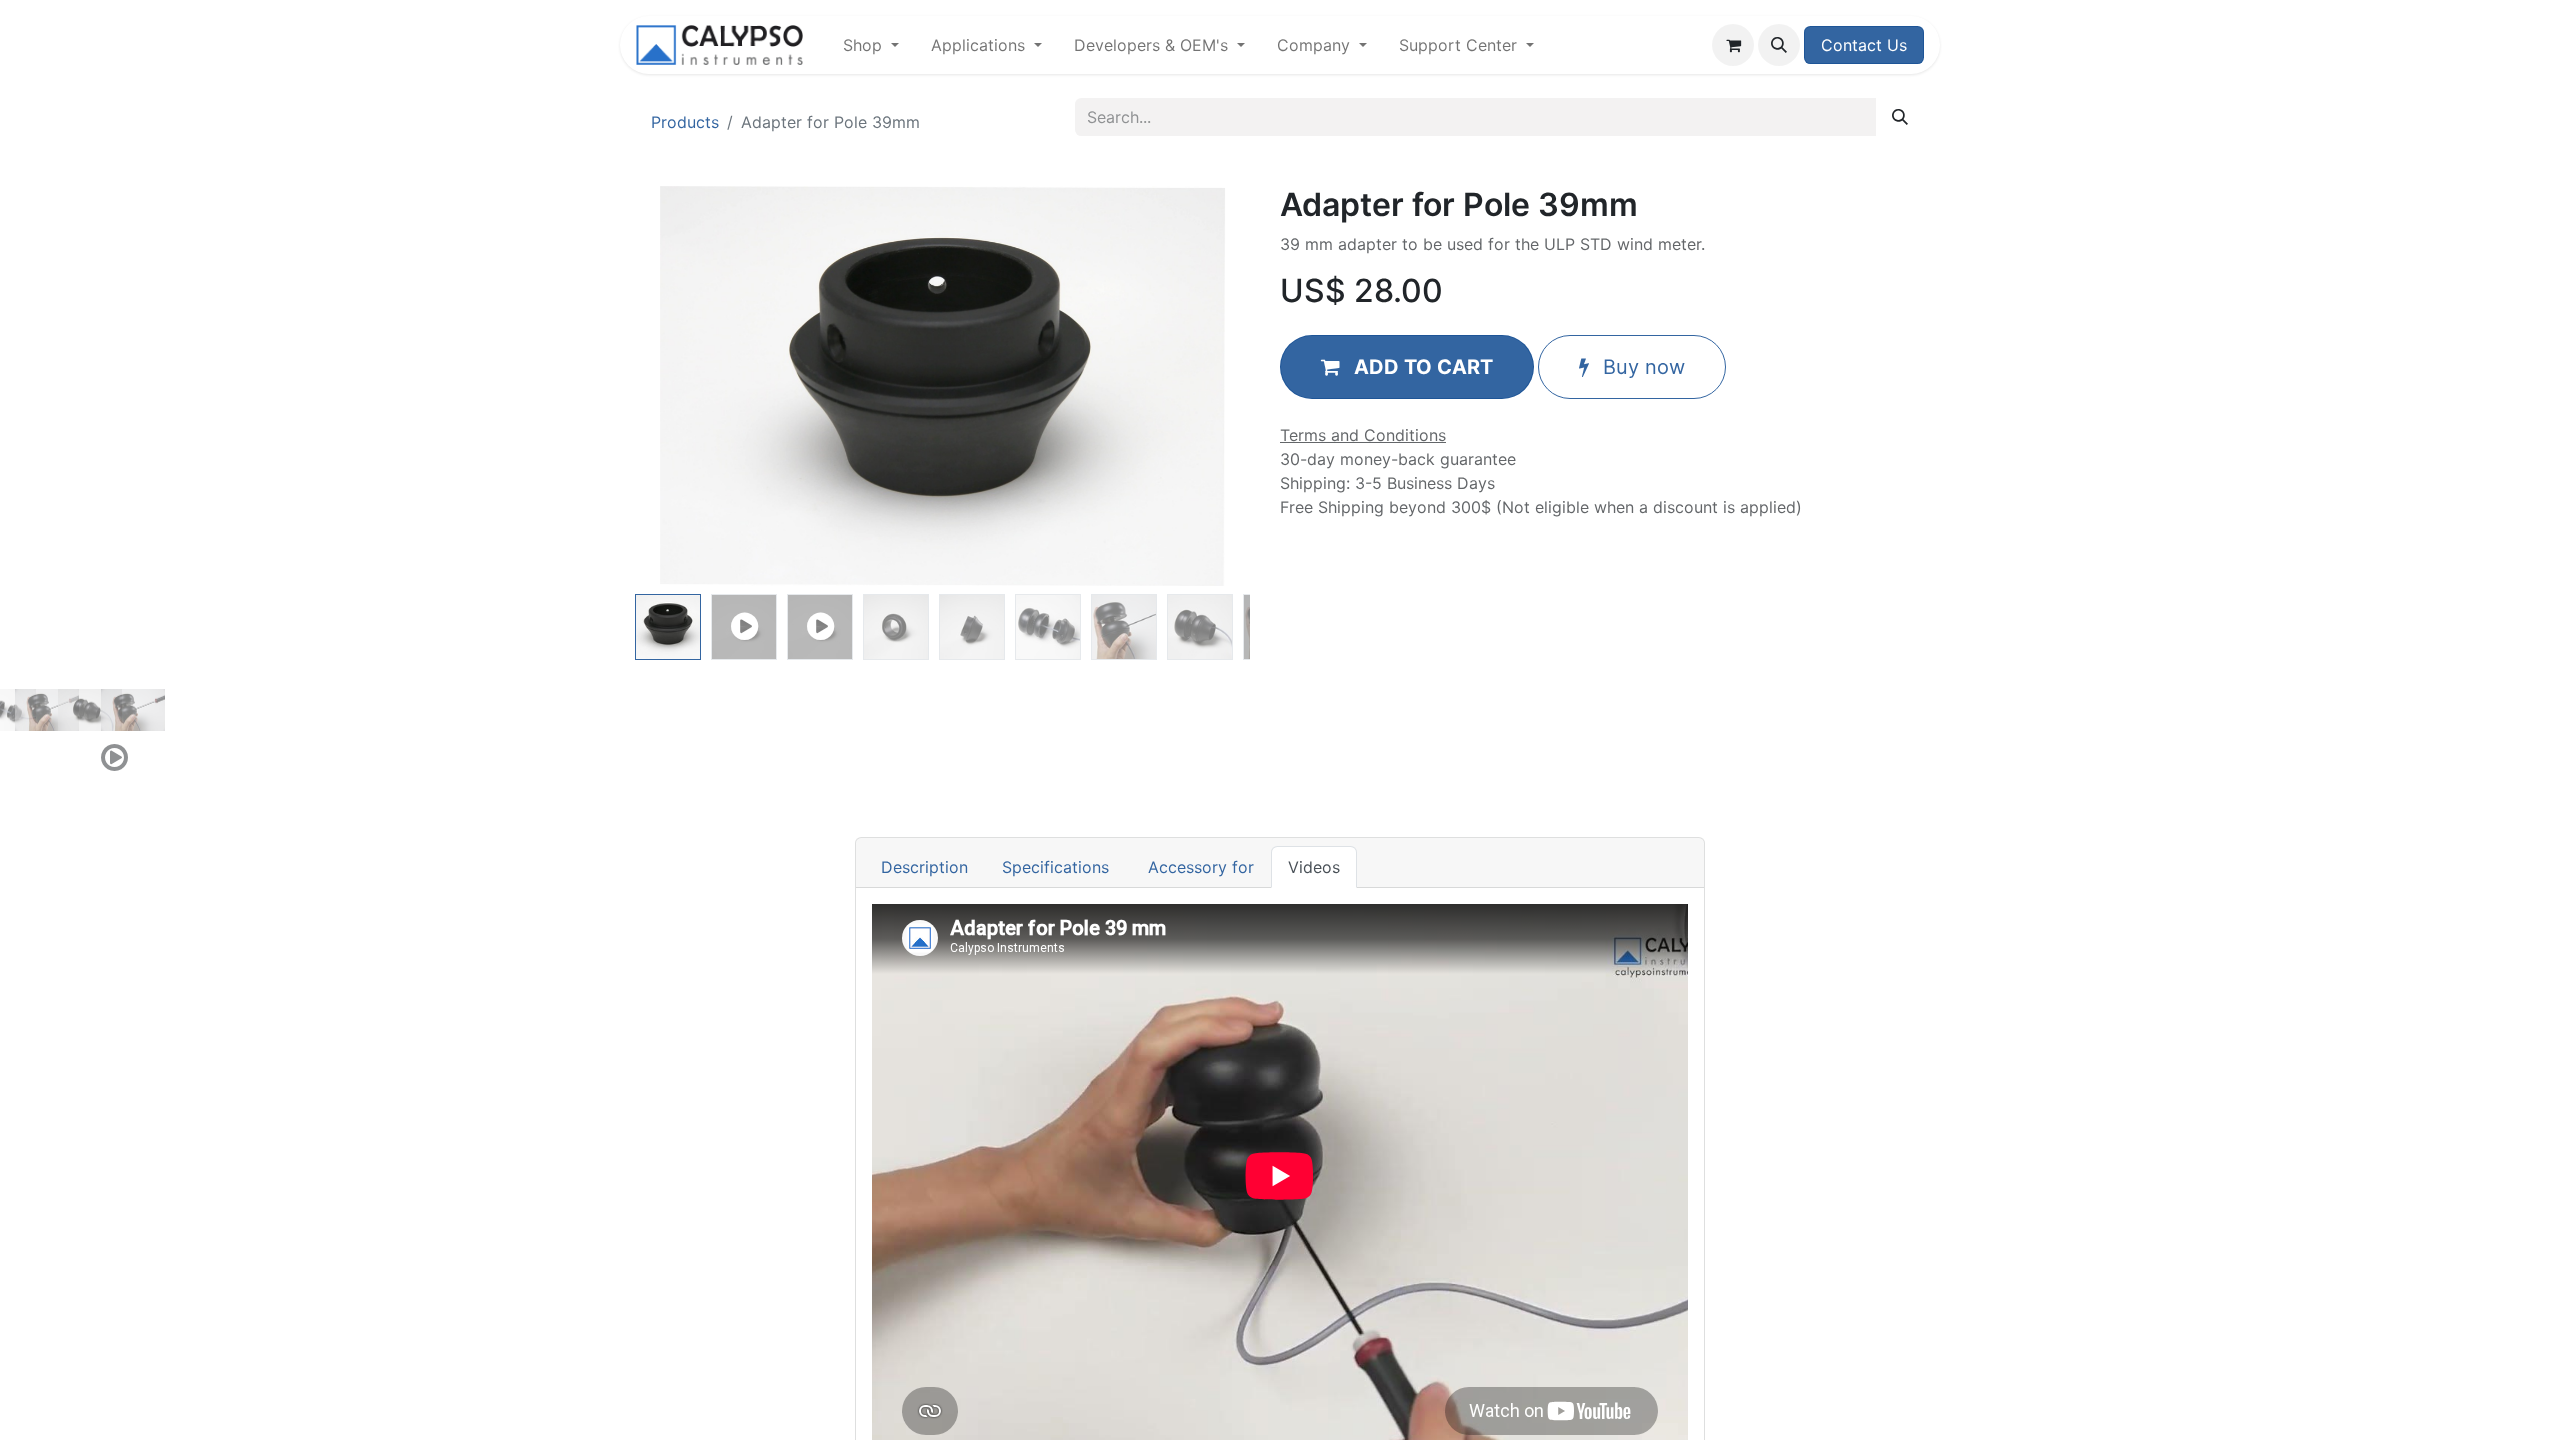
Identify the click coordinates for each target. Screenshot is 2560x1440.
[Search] (1900, 117)
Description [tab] (924, 867)
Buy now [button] (1641, 367)
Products (685, 122)
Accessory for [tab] (1198, 867)
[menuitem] (871, 45)
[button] (1779, 45)
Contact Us (1864, 45)
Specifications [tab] (1055, 867)
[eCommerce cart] (1733, 45)
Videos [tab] (1314, 867)
